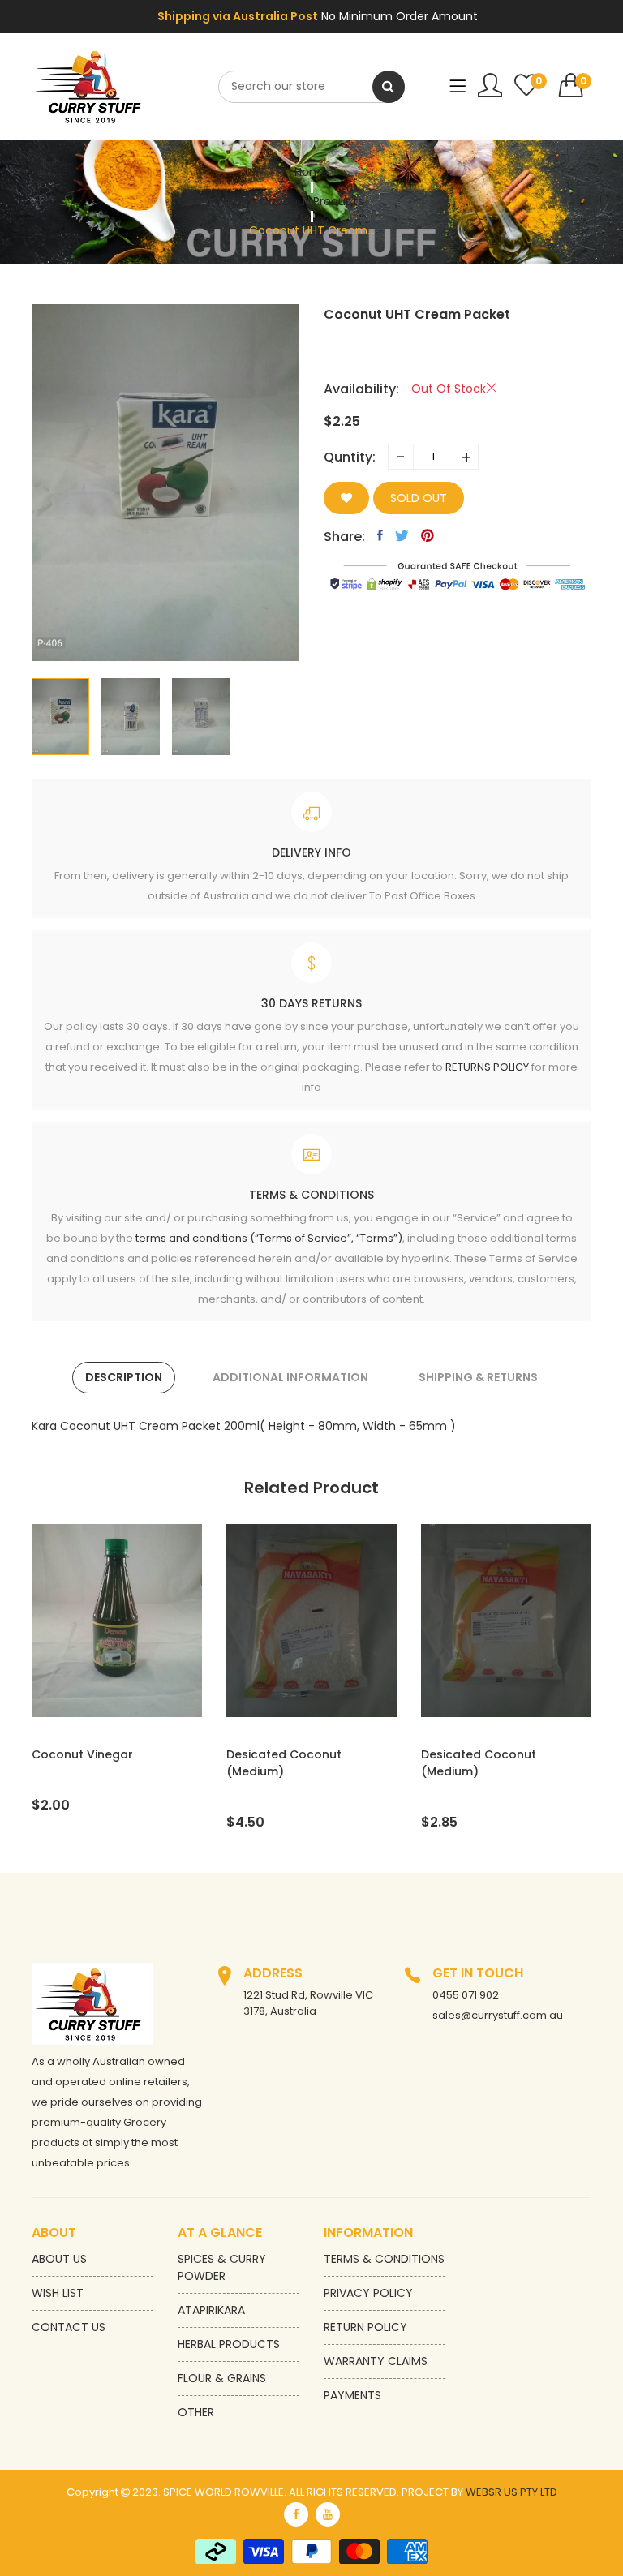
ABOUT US (59, 2259)
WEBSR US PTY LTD (511, 2492)
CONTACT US (69, 2327)
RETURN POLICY (365, 2327)
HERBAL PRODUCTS (229, 2344)
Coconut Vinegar (82, 1754)
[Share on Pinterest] (428, 535)
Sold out (419, 498)
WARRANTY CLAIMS (376, 2361)
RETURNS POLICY (487, 1067)
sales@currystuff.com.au (498, 2015)
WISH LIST (58, 2293)
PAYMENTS (352, 2395)
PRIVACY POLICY (368, 2293)
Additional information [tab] (290, 1377)
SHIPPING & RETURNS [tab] (478, 1377)
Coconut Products (311, 201)
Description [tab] (124, 1377)
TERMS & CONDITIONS (384, 2259)
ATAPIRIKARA (211, 2310)
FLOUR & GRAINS (222, 2378)
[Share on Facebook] (380, 535)
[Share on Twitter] (402, 535)
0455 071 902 (466, 1995)
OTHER (196, 2412)
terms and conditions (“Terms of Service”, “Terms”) (269, 1238)
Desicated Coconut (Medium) (284, 1763)
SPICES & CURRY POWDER (222, 2267)
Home (311, 172)
